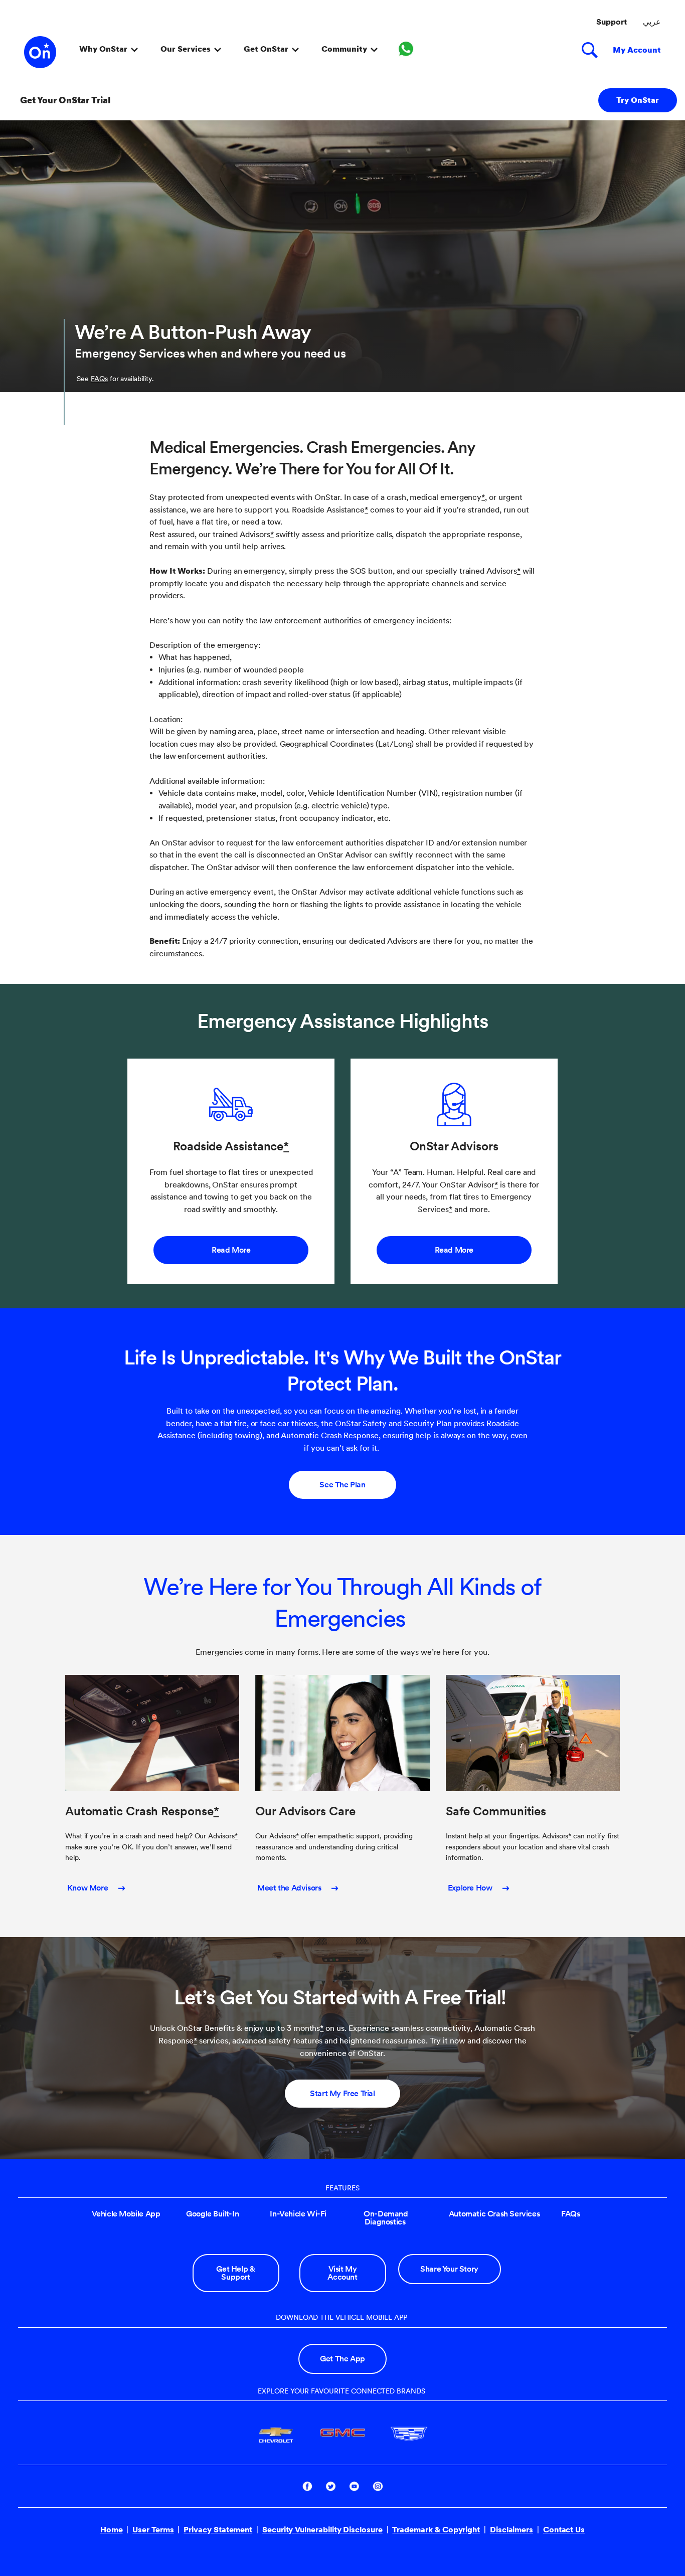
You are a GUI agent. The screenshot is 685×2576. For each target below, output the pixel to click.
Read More (231, 1250)
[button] (483, 497)
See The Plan (342, 1485)
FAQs (99, 379)
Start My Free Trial (342, 2093)
